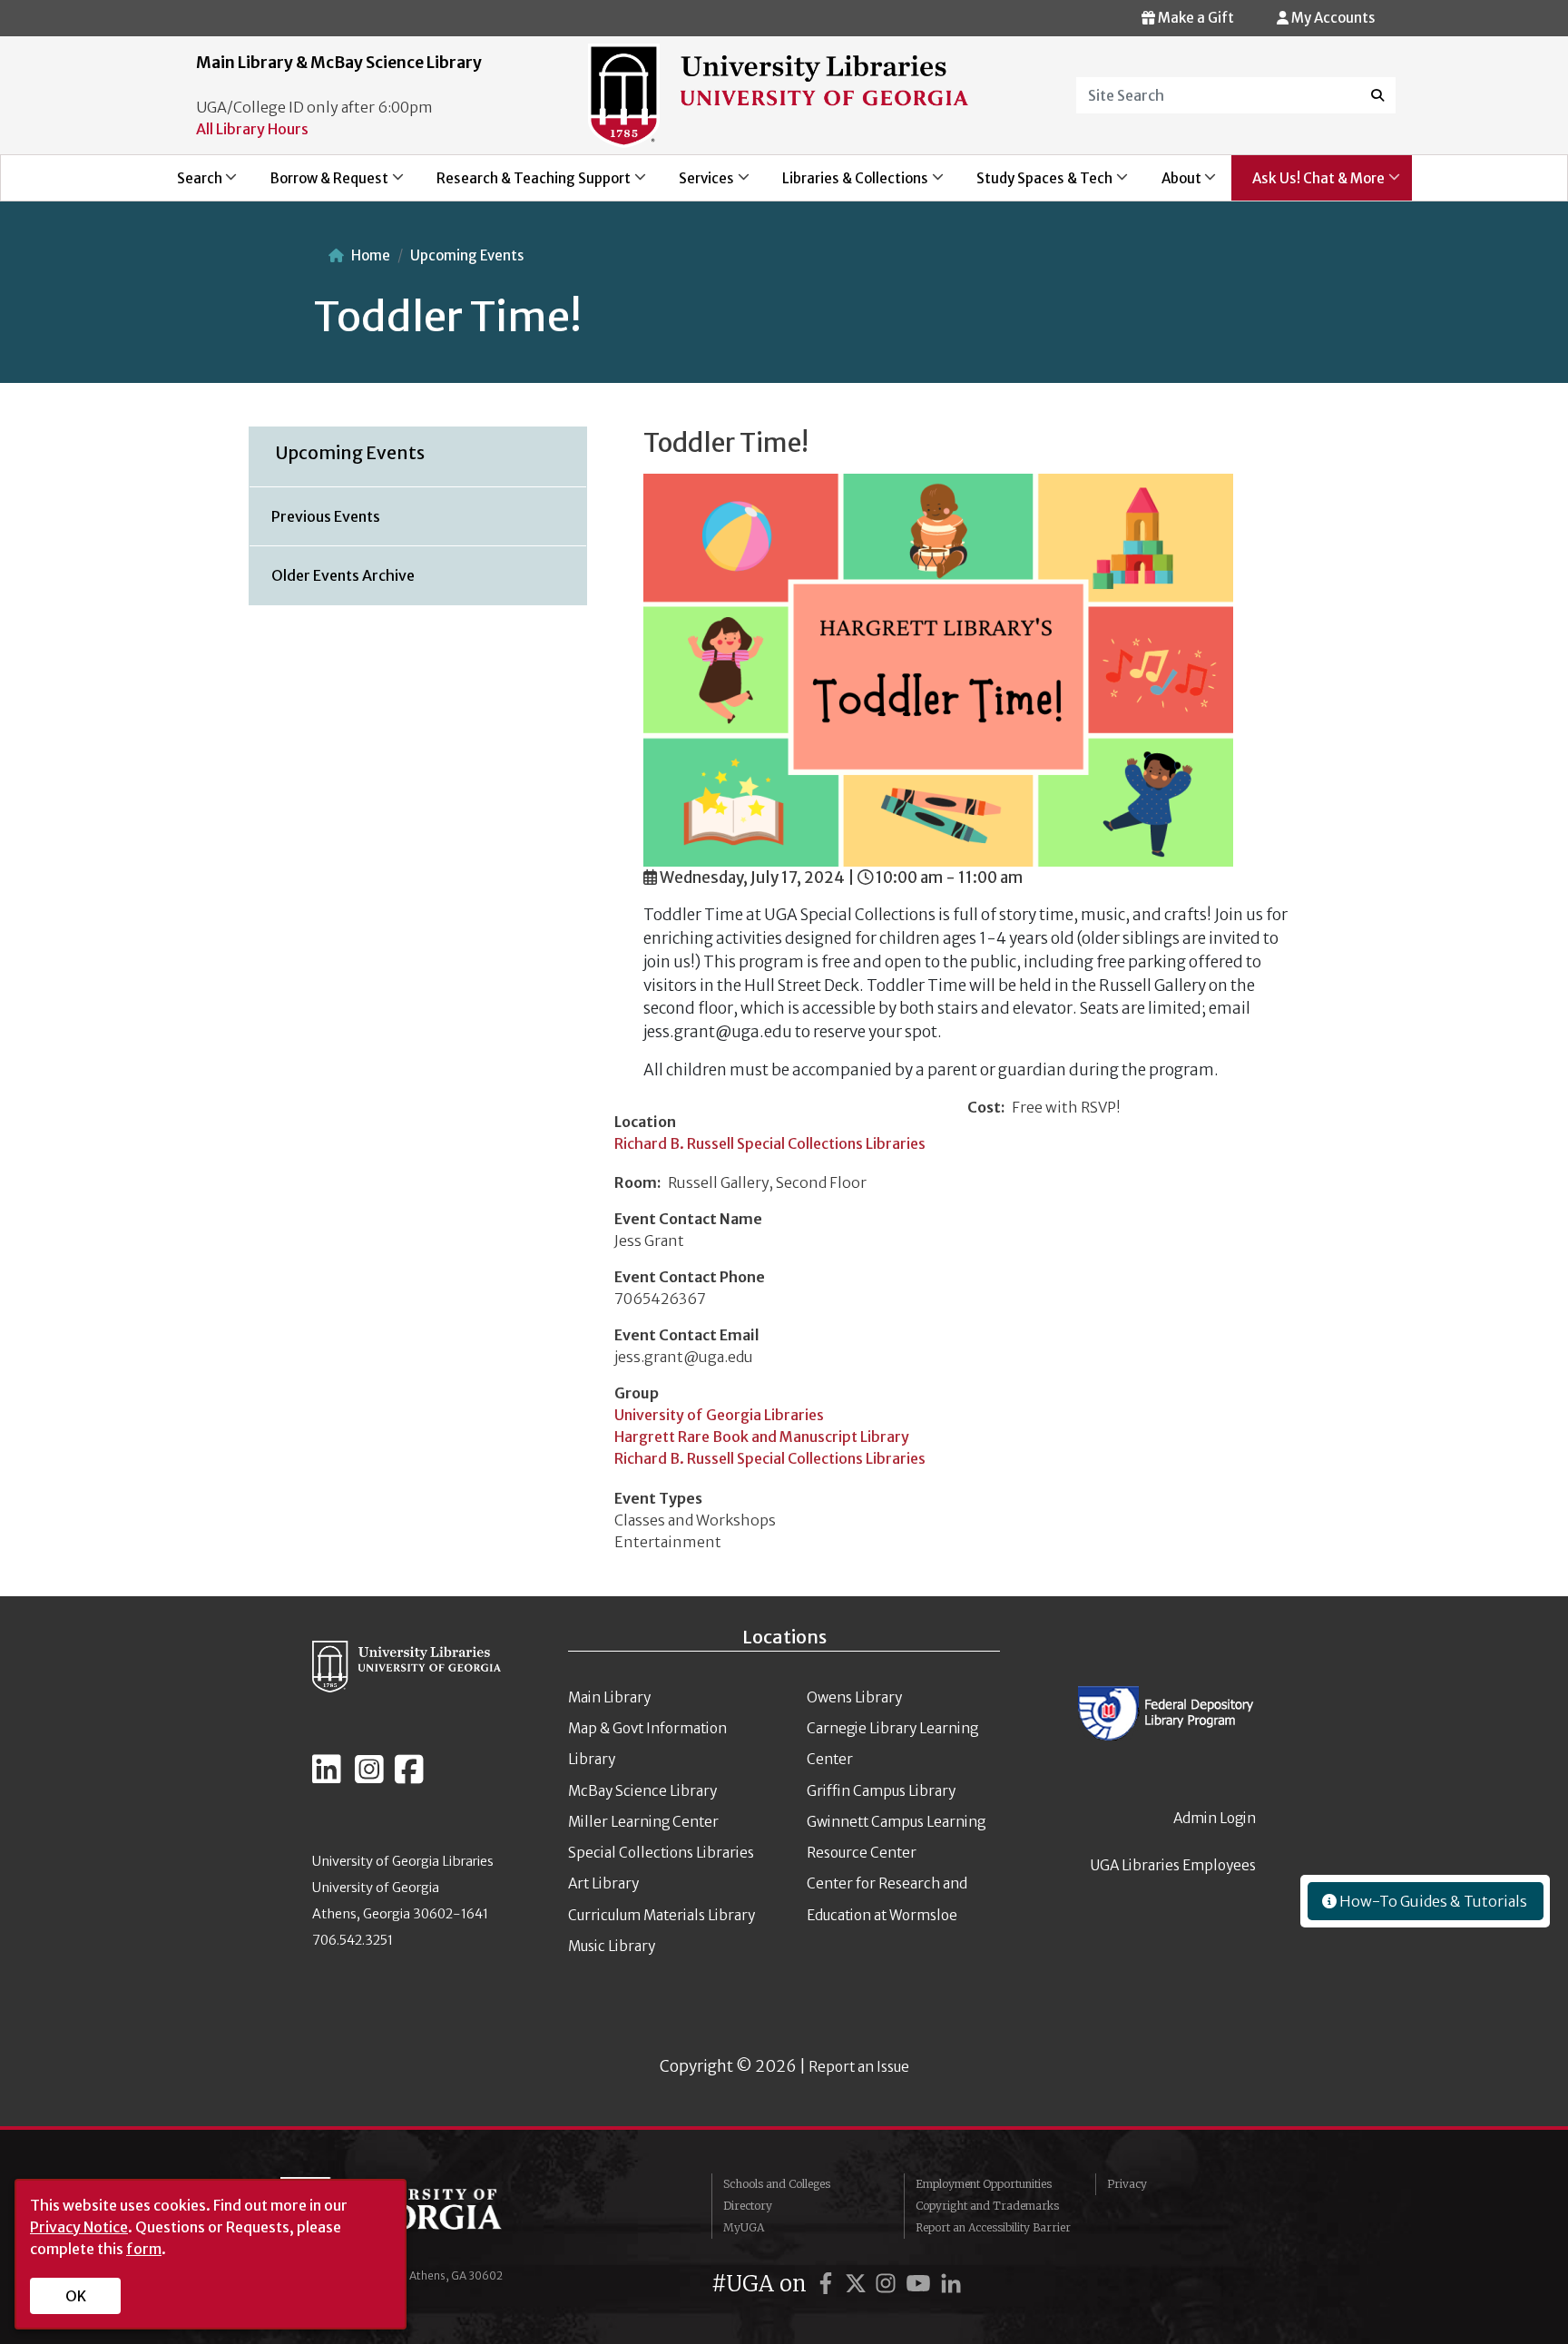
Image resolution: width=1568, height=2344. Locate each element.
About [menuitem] (1171, 185)
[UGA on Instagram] (888, 2284)
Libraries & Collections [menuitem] (846, 185)
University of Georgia (416, 2213)
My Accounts (1332, 18)
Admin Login (1215, 1818)
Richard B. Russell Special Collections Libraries (770, 1143)
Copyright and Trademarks (987, 2206)
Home (371, 255)
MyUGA (744, 2227)
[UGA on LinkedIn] (951, 2284)
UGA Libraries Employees (1173, 1865)
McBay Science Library (642, 1791)
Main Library (609, 1697)
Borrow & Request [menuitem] (319, 185)
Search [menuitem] (189, 185)
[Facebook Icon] (409, 1777)
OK (76, 2296)
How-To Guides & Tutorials (1432, 1901)
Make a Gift (1195, 18)
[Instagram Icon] (369, 1777)
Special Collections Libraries (661, 1853)
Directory (748, 2206)
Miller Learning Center (643, 1822)
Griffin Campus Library (881, 1791)
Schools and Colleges (777, 2184)
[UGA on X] (858, 2284)
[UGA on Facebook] (828, 2284)
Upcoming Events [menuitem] (350, 453)
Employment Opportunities (984, 2184)
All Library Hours (252, 129)
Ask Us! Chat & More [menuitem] (1308, 185)
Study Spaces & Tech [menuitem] (1035, 185)
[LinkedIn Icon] (327, 1777)
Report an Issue (859, 2067)
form (144, 2249)
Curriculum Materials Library (661, 1915)
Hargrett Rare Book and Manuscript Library (762, 1437)
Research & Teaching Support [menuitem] (523, 185)
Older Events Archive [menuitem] (343, 575)
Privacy (1127, 2184)
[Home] (778, 94)
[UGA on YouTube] (921, 2284)
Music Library (612, 1946)
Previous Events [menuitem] (326, 516)
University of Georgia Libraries (719, 1415)
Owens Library (854, 1697)
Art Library (603, 1883)
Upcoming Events (467, 255)
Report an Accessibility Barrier (993, 2227)
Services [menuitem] (696, 185)
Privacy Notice (79, 2227)
